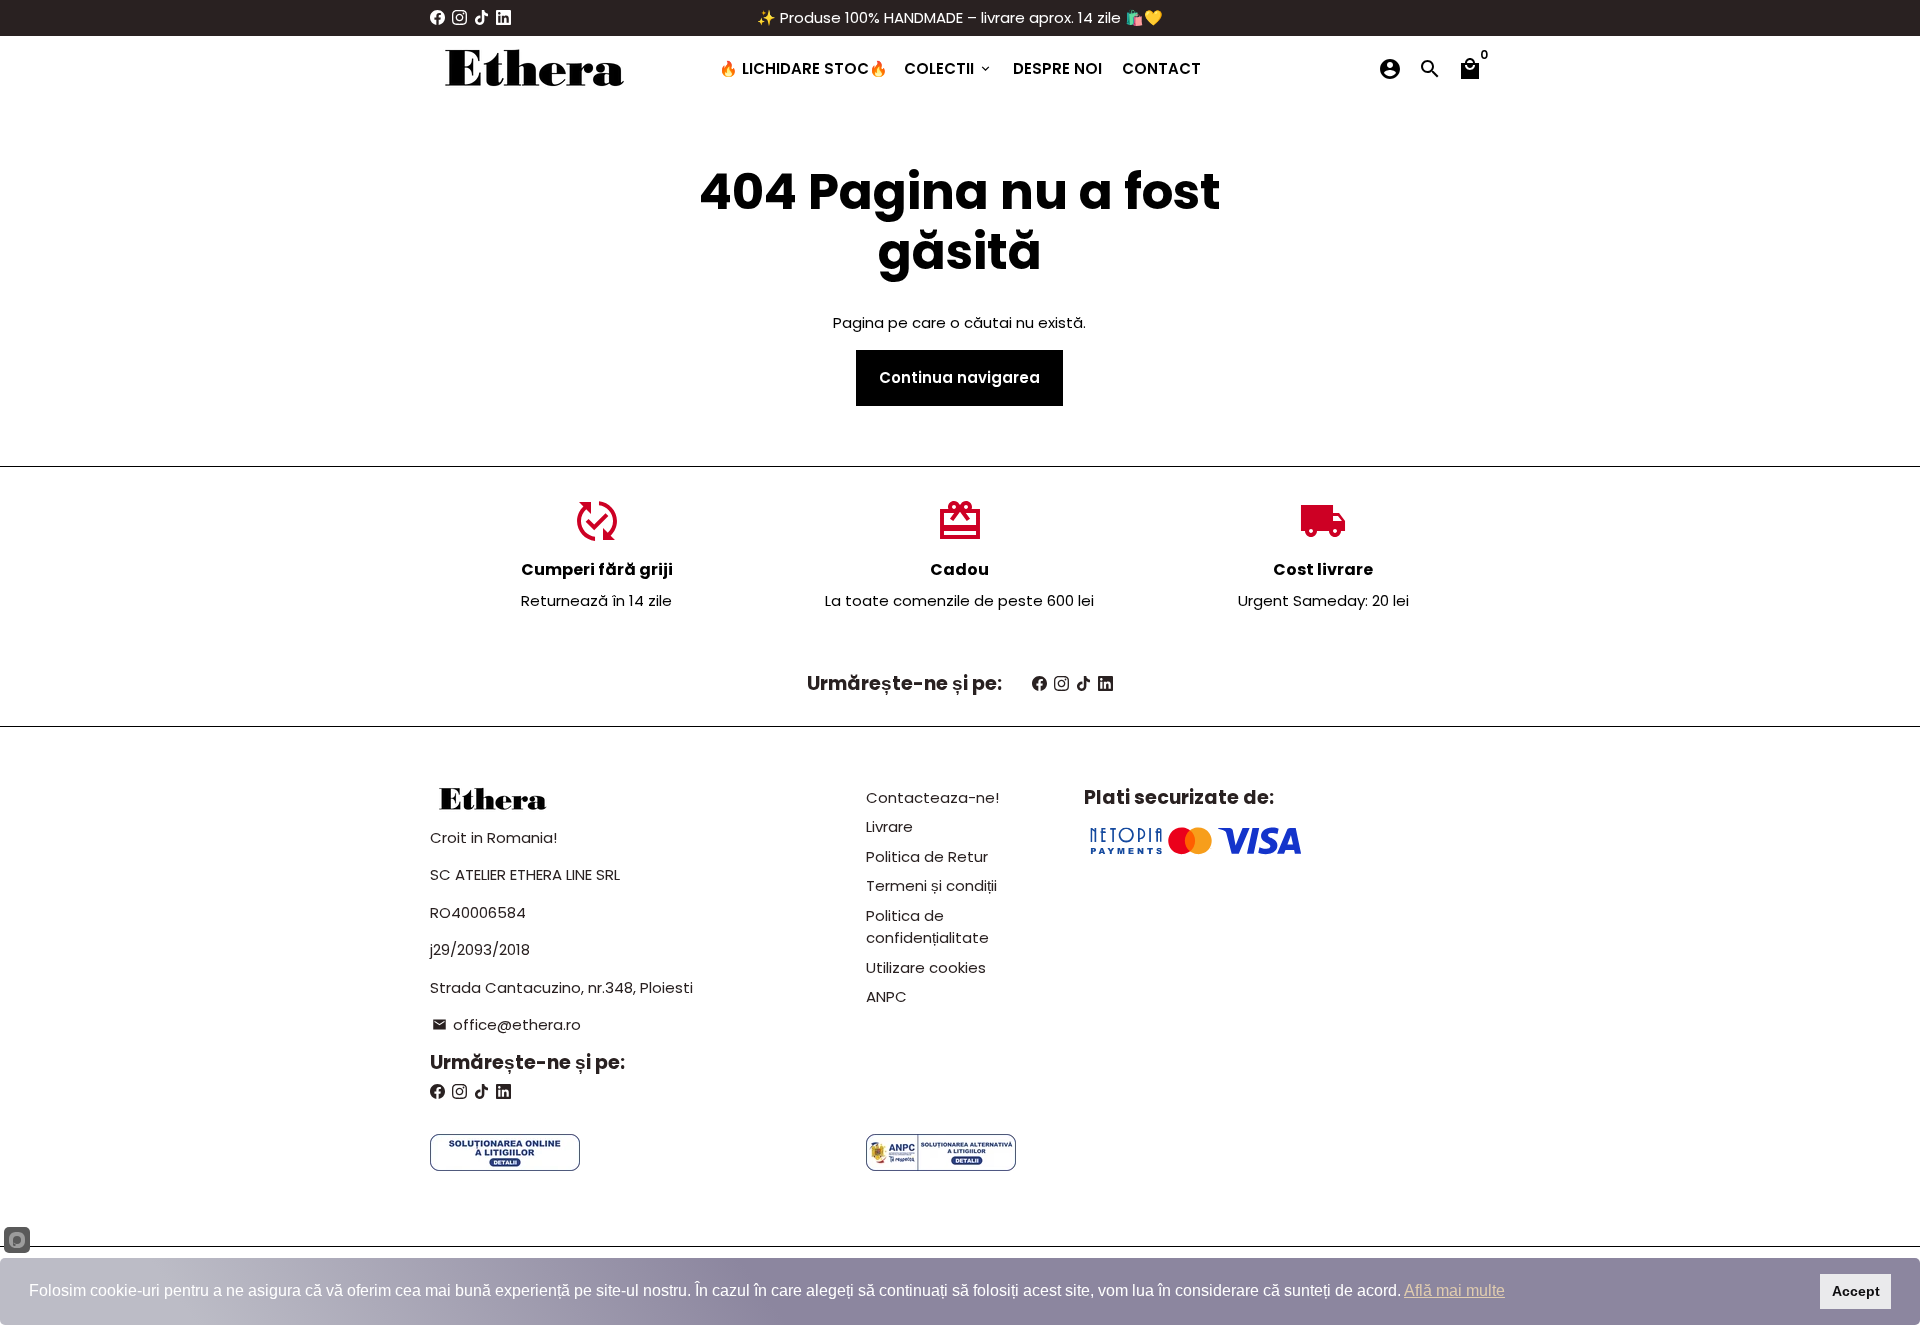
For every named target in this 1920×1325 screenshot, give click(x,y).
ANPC (886, 996)
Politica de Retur (927, 856)
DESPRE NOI (1057, 68)
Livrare (889, 826)
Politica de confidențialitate (927, 927)
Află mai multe (1454, 1290)
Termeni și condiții (931, 885)
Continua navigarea (959, 377)
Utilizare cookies (926, 967)
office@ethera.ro (506, 1024)
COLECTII (948, 68)
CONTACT (1161, 68)
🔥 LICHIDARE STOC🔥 (803, 68)
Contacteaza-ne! (932, 797)
